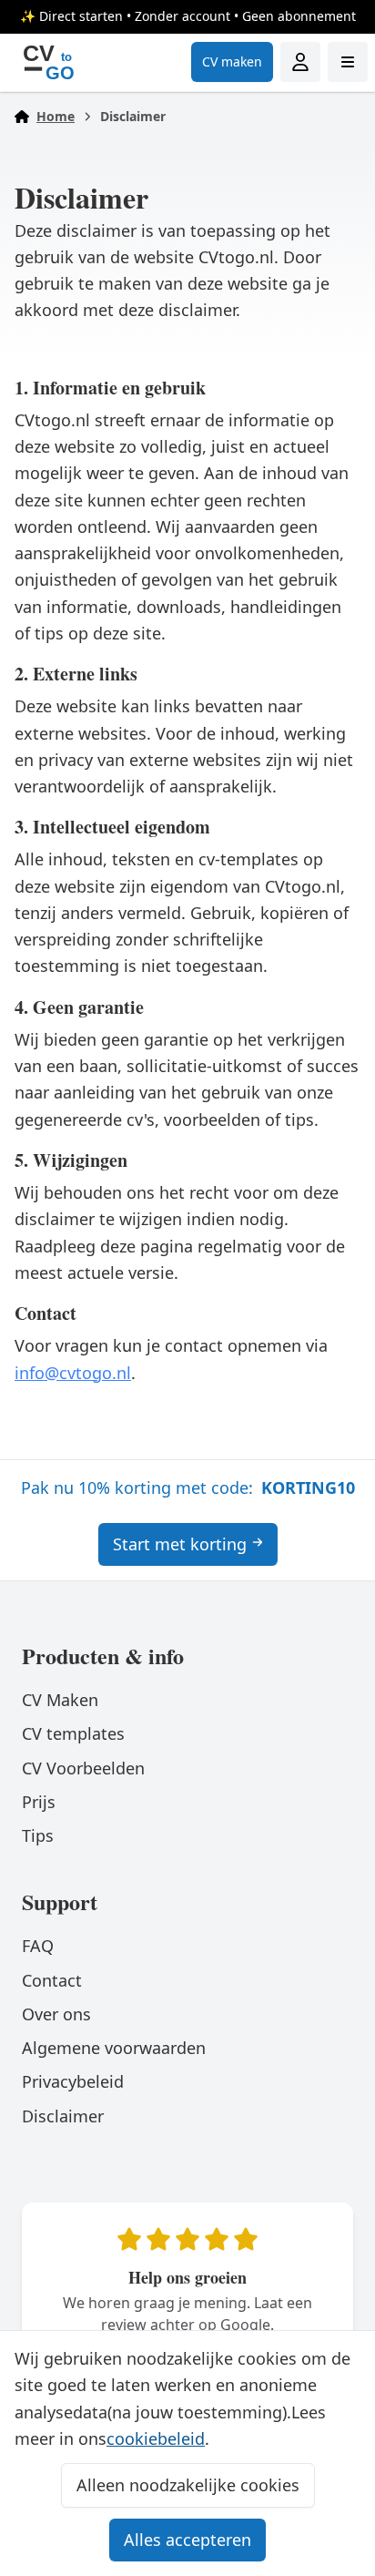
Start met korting (180, 1544)
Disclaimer (63, 2116)
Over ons (56, 2014)
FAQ (38, 1946)
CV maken (232, 61)
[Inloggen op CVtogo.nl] (300, 62)
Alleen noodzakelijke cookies (188, 2485)
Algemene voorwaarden (114, 2048)
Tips (38, 1835)
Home (56, 116)
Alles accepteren (187, 2540)
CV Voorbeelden (83, 1768)
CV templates (73, 1733)
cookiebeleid (156, 2438)
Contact (52, 1980)
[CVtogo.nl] (48, 62)
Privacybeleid (73, 2081)
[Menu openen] (348, 62)
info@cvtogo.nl (73, 1373)
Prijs (39, 1802)
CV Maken (60, 1700)
